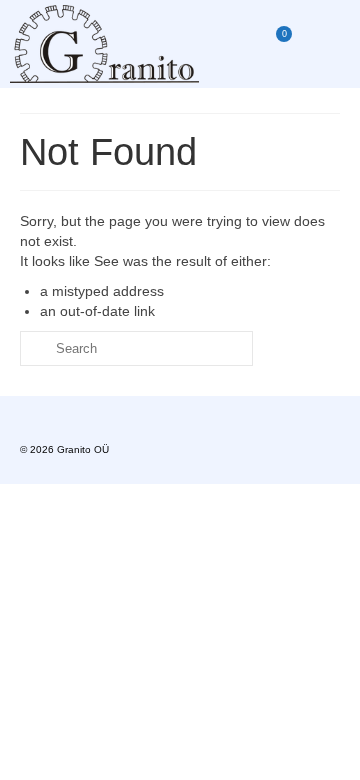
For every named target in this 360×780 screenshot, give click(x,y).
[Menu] (325, 44)
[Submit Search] (35, 348)
